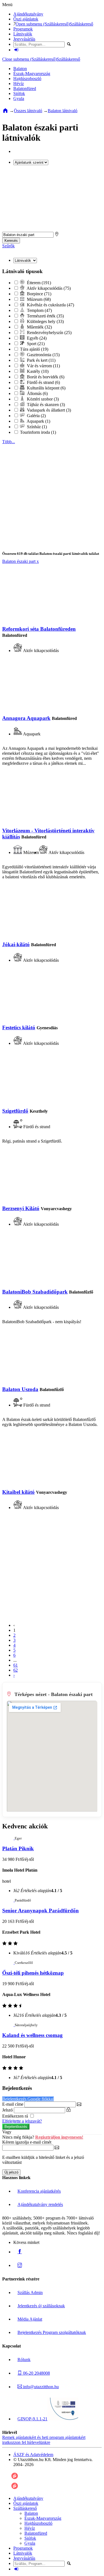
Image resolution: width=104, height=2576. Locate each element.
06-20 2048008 (36, 2373)
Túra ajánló (34, 349)
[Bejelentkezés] (16, 50)
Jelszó (7, 2110)
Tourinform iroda (37, 432)
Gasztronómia (43, 355)
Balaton (20, 69)
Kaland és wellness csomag (32, 2035)
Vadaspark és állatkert (48, 410)
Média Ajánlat (30, 2319)
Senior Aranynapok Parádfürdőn (40, 1911)
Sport (35, 344)
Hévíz (19, 84)
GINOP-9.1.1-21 (32, 2419)
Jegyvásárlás (24, 39)
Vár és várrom (43, 366)
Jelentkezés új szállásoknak (41, 2306)
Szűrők (8, 246)
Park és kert (41, 360)
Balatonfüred (25, 88)
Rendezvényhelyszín (49, 333)
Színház (36, 427)
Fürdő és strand (43, 382)
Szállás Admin (30, 2293)
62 (16, 1670)
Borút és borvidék (45, 377)
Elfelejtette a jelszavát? (22, 2121)
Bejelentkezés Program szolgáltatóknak (52, 2332)
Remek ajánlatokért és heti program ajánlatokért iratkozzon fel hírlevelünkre (44, 2440)
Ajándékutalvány (28, 14)
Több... (9, 442)
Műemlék (39, 327)
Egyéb (36, 338)
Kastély (37, 371)
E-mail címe (13, 2104)
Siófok (19, 93)
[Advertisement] (52, 199)
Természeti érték (45, 316)
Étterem (38, 283)
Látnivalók (23, 34)
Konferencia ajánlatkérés (39, 2191)
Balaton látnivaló (63, 111)
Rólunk (24, 2360)
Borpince (39, 294)
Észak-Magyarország (32, 74)
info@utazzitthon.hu (40, 2387)
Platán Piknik (18, 1848)
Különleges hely (45, 321)
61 (16, 1665)
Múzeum (38, 299)
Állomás (37, 393)
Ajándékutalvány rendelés (40, 2204)
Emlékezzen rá (16, 2116)
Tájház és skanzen (45, 405)
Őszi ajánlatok (26, 19)
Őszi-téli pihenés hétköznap (33, 1973)
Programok (23, 29)
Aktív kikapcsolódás (48, 288)
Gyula (19, 98)
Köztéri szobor (42, 399)
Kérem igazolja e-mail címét (27, 2142)
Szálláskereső (81, 24)
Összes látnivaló (28, 111)
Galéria (36, 416)
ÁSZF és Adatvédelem (33, 2455)
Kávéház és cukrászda (50, 305)
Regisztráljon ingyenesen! (59, 2137)
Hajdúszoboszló (27, 79)
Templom (39, 310)
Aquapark (38, 421)
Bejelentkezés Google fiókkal (28, 2099)
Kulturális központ (46, 388)
